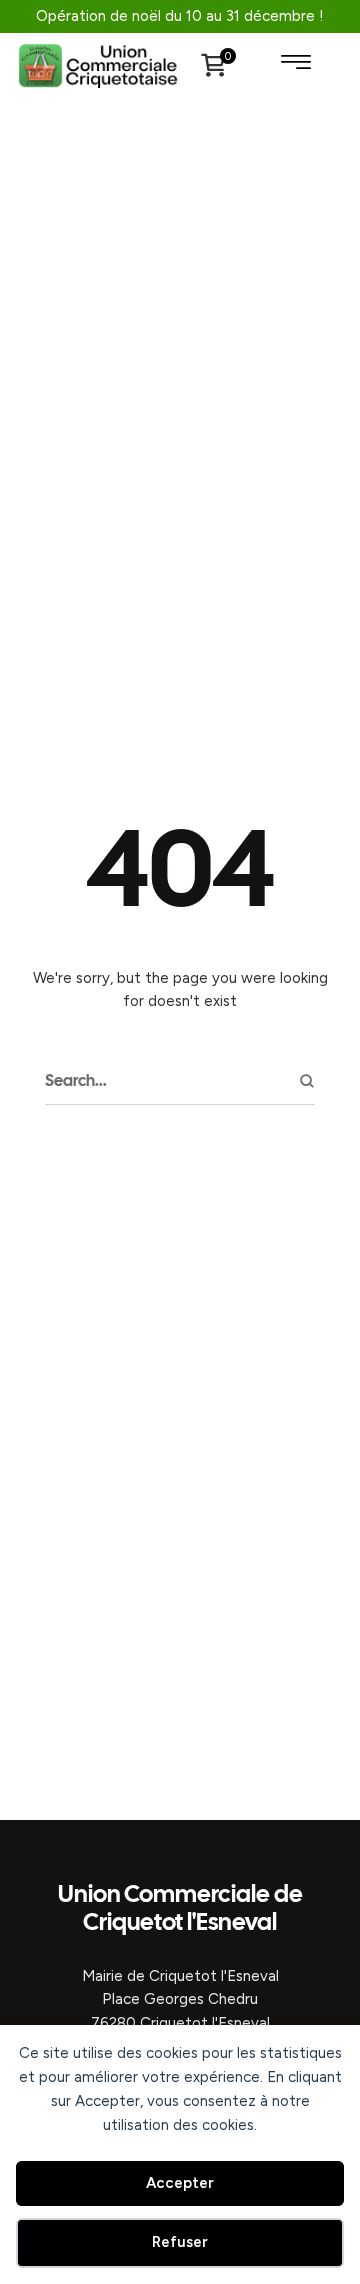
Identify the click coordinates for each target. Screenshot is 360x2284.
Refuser (180, 2242)
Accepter (180, 2183)
